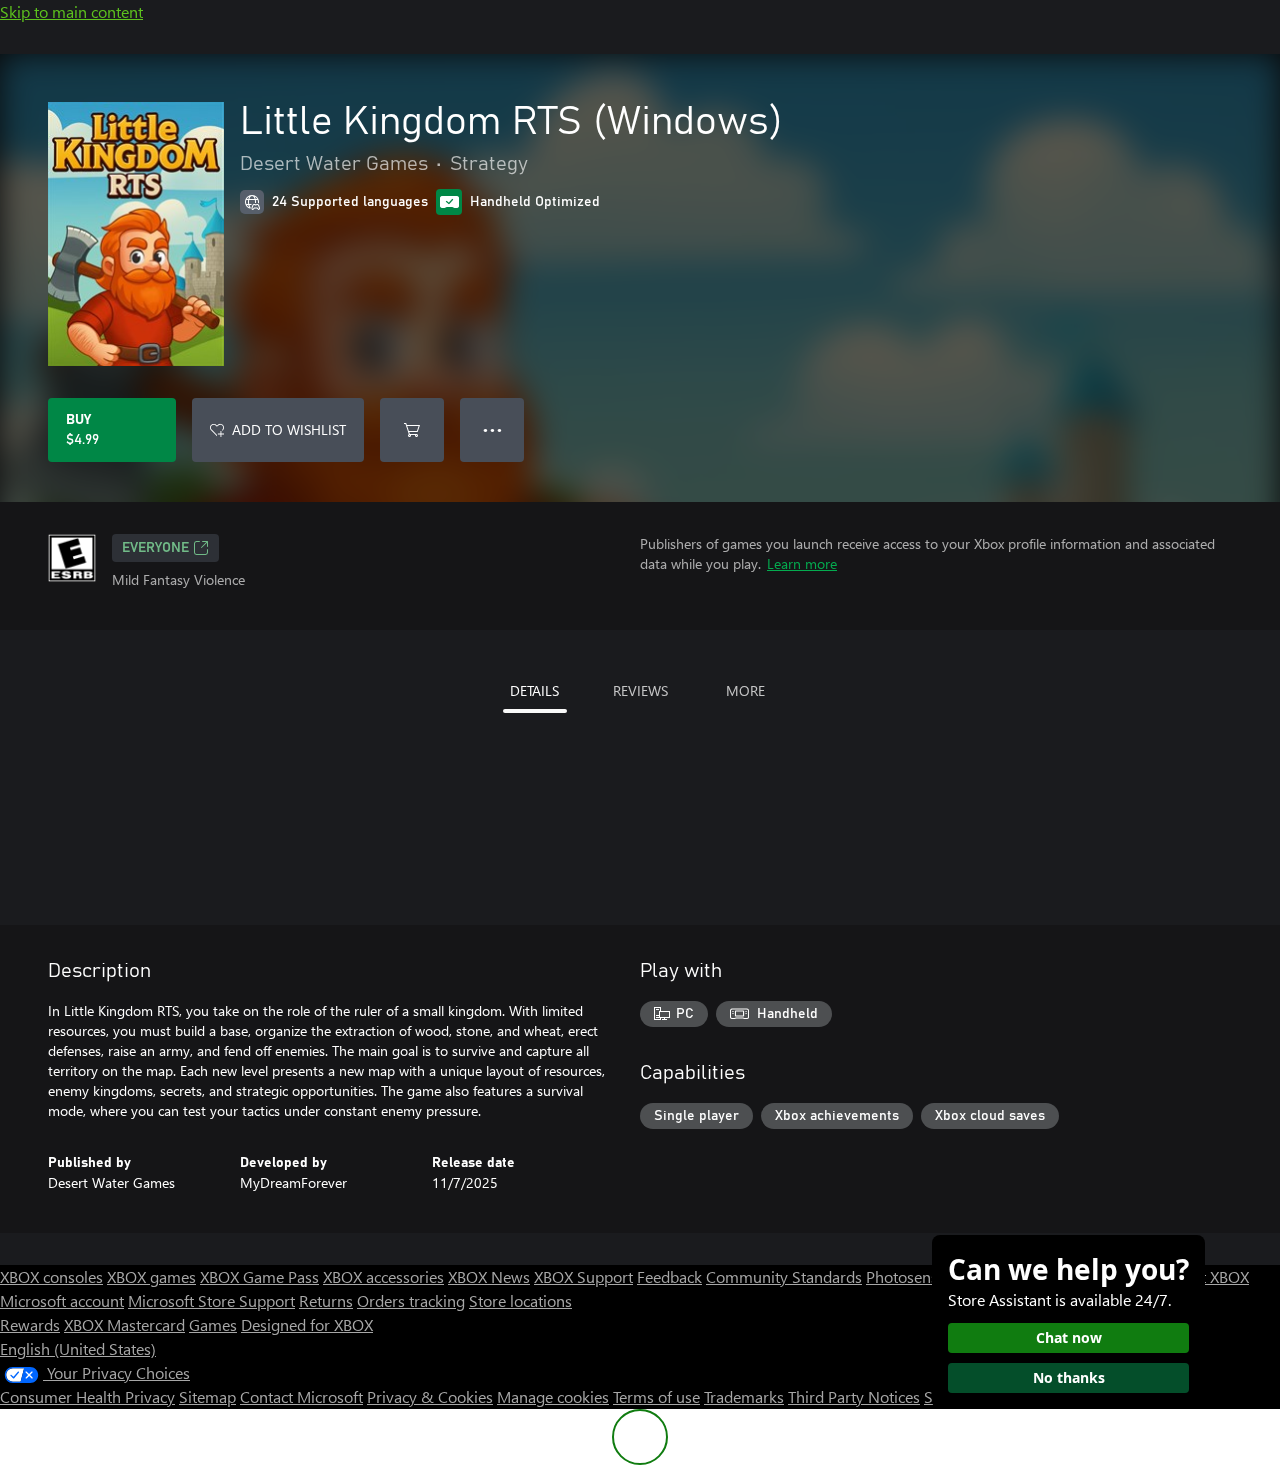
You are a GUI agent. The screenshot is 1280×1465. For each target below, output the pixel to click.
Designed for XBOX (307, 1324)
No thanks (1069, 1377)
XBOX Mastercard (124, 1324)
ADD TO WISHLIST (289, 429)
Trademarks (744, 1396)
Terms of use (656, 1396)
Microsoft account (62, 1300)
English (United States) (78, 1348)
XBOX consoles (51, 1276)
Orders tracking (411, 1300)
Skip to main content (71, 11)
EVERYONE (155, 548)
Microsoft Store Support (211, 1300)
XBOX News (489, 1276)
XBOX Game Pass (259, 1276)
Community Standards (784, 1276)
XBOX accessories (383, 1276)
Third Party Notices (854, 1396)
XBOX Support (583, 1276)
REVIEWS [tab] (640, 690)
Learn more (802, 563)
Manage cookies (553, 1396)
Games (213, 1324)
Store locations (520, 1300)
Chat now (1069, 1337)
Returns (326, 1300)
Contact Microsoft (301, 1396)
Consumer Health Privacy (87, 1396)
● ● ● (492, 429)
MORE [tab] (745, 690)
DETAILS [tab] (534, 690)
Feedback (669, 1276)
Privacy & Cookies (430, 1396)
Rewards (30, 1324)
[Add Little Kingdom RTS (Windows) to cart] (412, 430)
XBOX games (151, 1276)
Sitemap (207, 1396)
